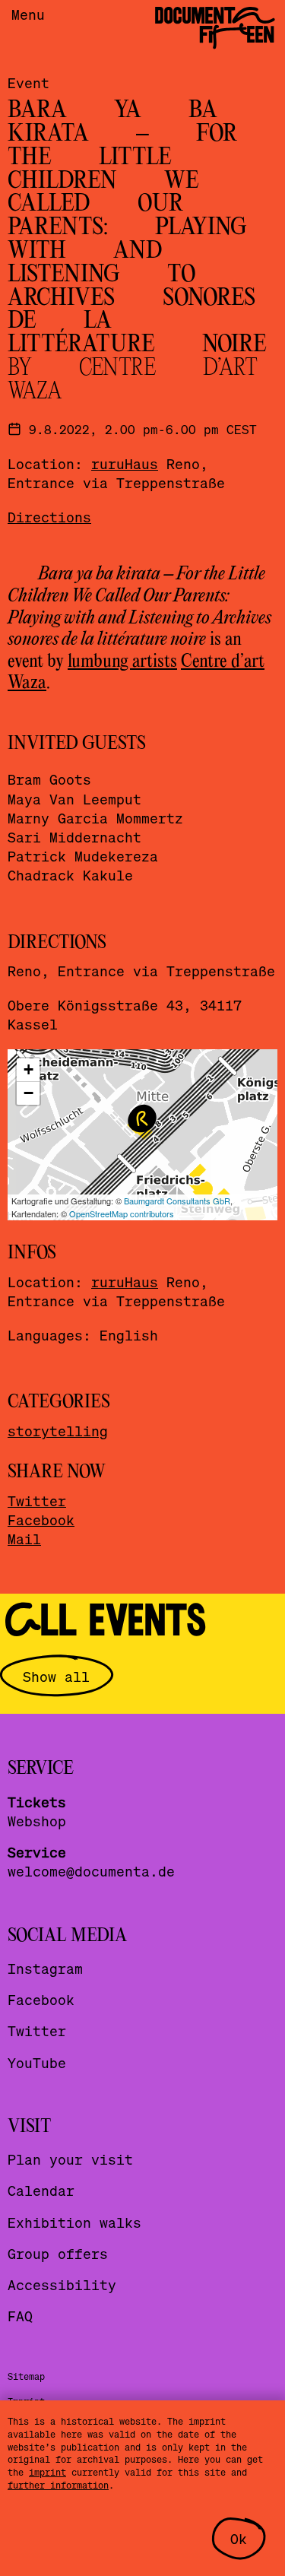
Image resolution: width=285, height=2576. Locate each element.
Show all (56, 1676)
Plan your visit (70, 2159)
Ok (239, 2538)
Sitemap (26, 2376)
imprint (47, 2472)
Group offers (58, 2253)
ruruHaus (125, 463)
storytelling (58, 1431)
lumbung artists (122, 662)
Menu (28, 14)
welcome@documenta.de (91, 1871)
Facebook (41, 1520)
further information (58, 2485)
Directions (49, 517)
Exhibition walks (74, 2222)
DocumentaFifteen (214, 25)
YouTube (37, 2062)
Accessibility (62, 2284)
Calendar (41, 2190)
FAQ (20, 2316)
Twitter (37, 1501)
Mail (24, 1539)
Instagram (45, 1968)
